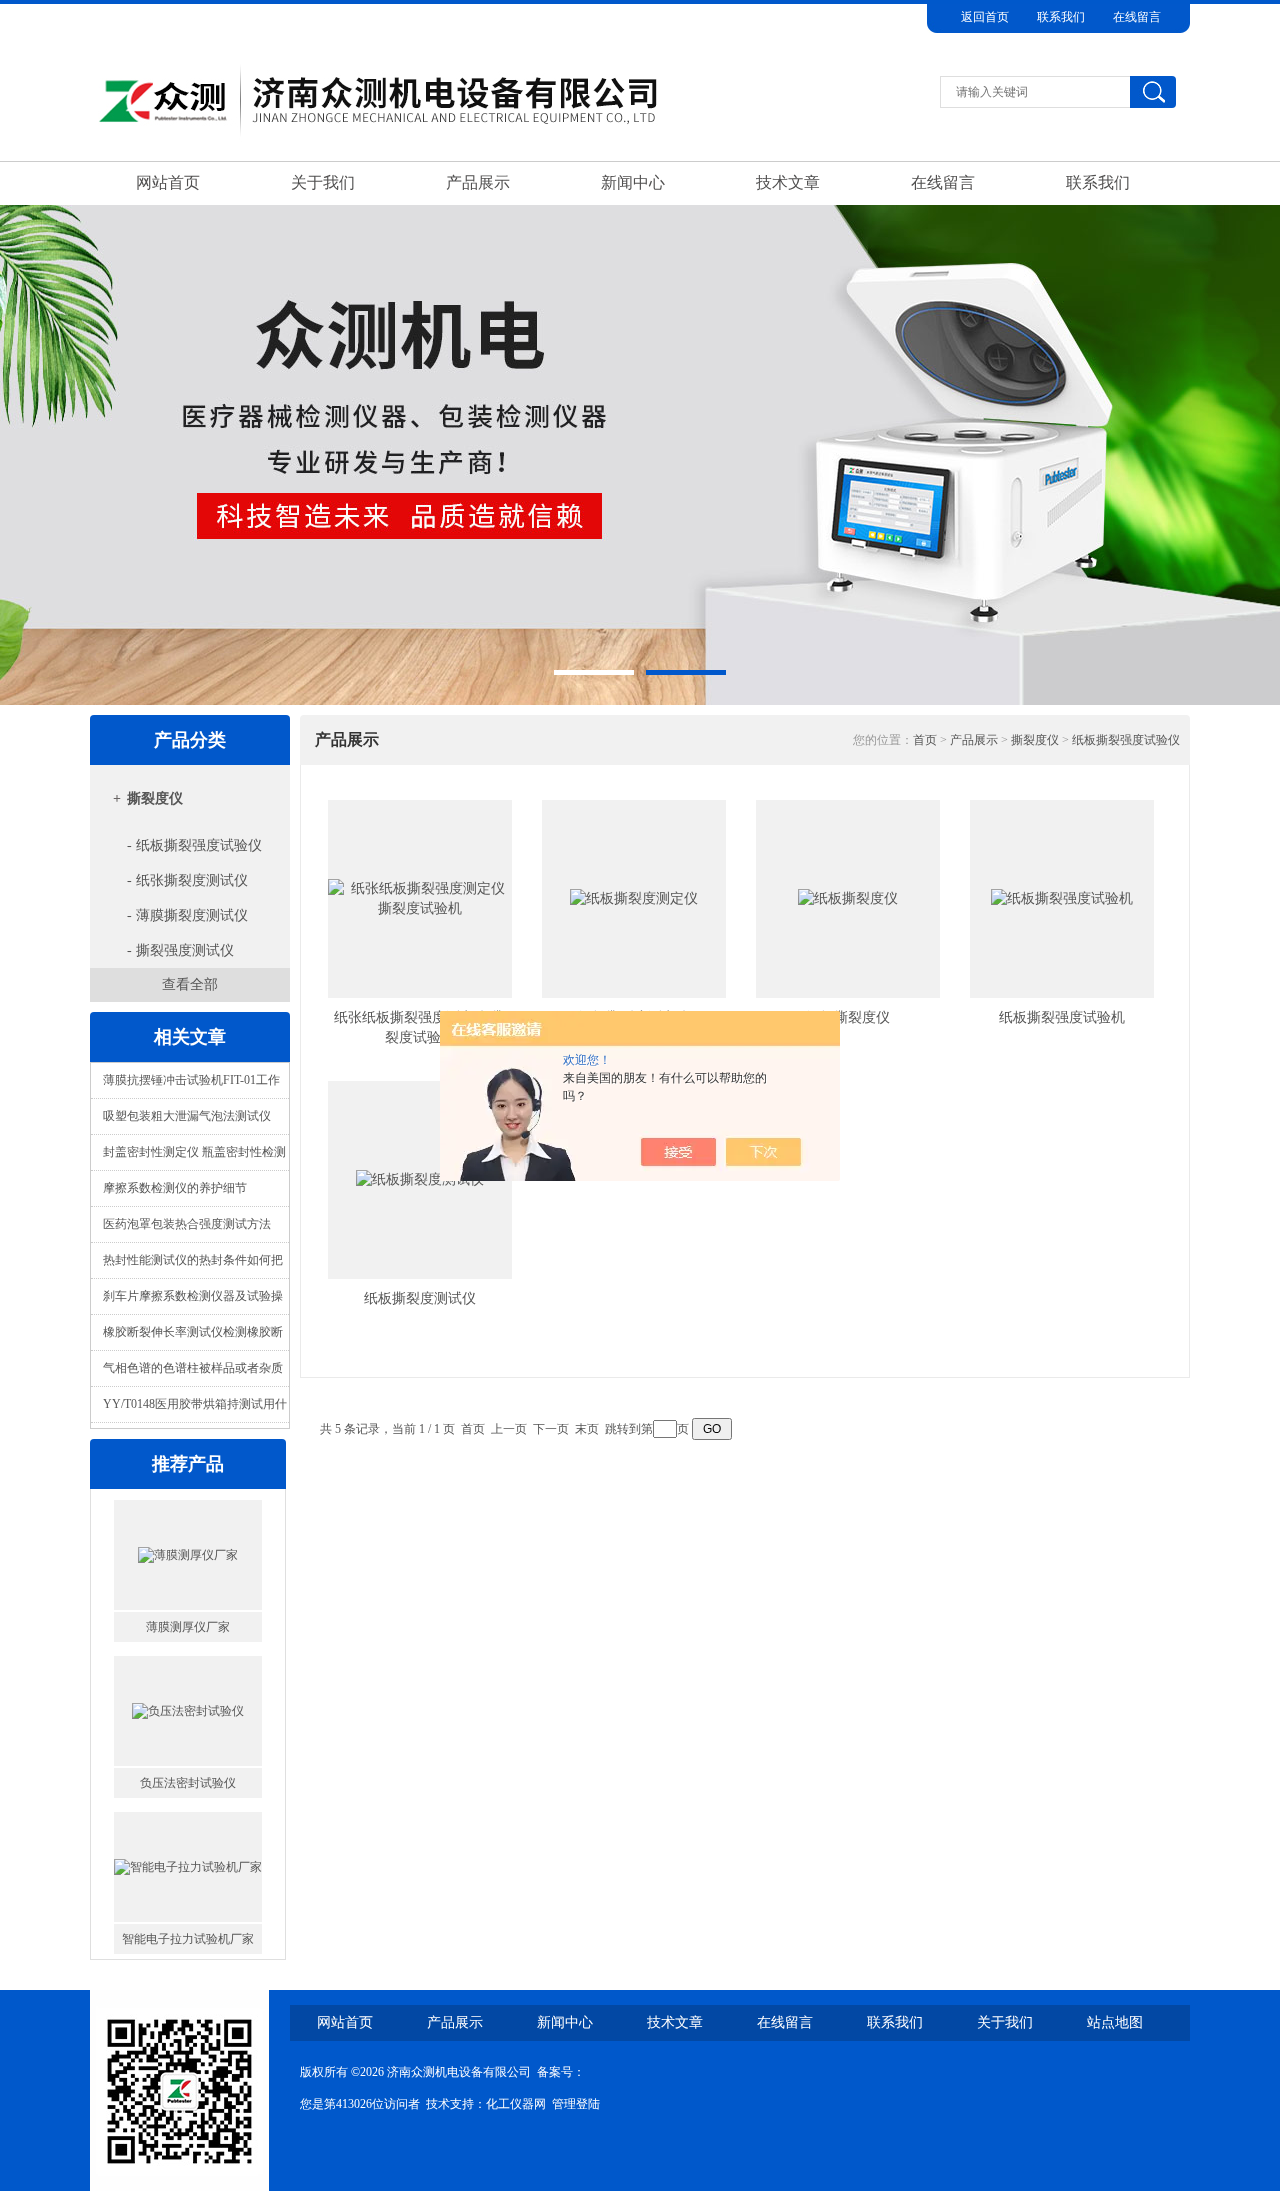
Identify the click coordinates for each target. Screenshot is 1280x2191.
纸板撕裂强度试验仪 (1126, 740)
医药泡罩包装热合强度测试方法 (187, 1224)
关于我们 (323, 182)
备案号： (561, 2072)
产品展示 (478, 182)
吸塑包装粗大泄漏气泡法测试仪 (187, 1116)
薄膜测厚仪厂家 (188, 1499)
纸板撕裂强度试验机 (1062, 1017)
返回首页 (985, 17)
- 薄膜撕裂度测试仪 (187, 915)
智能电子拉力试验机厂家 (188, 1811)
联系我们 (1061, 17)
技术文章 (788, 182)
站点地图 (1115, 2022)
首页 (925, 740)
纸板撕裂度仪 (848, 1017)
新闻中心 (633, 182)
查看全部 (190, 984)
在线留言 (1137, 17)
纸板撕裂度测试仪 (420, 1298)
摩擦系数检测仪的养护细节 (175, 1188)
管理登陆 (576, 2104)
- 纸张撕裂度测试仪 (187, 880)
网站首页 (168, 182)
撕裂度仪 (155, 798)
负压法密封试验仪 (188, 1655)
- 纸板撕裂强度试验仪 (194, 845)
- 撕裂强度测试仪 (180, 950)
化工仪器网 (516, 2104)
